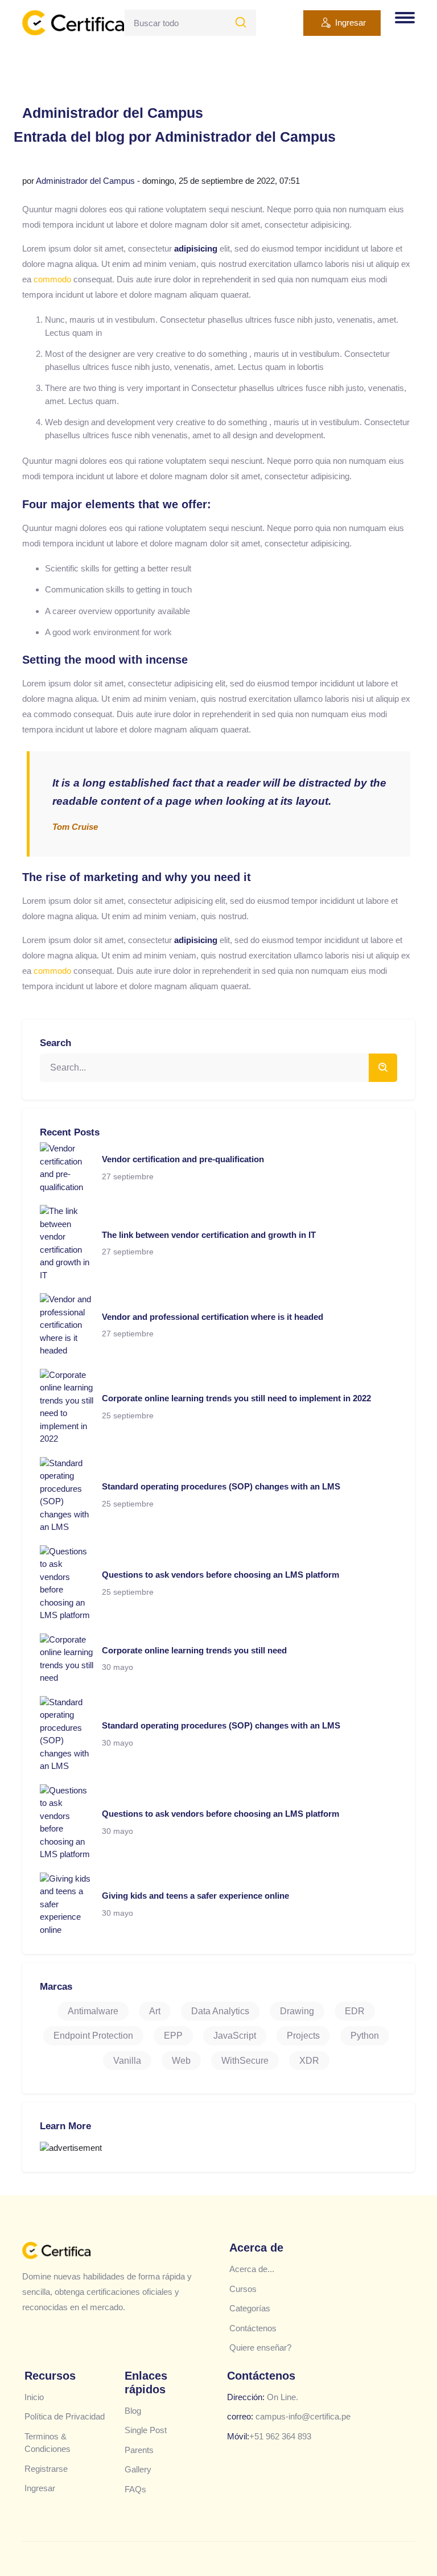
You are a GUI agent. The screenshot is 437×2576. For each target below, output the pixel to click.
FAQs (135, 2489)
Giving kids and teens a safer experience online (195, 1896)
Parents (139, 2450)
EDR (355, 2011)
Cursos (243, 2289)
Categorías (250, 2308)
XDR (309, 2061)
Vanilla (127, 2061)
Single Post (146, 2430)
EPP (173, 2036)
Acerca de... (252, 2269)
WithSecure (245, 2061)
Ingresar (351, 22)
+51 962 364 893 (280, 2436)
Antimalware (93, 2011)
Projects (303, 2036)
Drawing (297, 2011)
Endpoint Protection (93, 2036)
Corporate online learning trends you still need (194, 1650)
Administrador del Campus (85, 181)
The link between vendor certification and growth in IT (209, 1235)
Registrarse (46, 2469)
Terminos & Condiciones (48, 2443)
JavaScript (235, 2036)
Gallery (138, 2469)
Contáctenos (253, 2328)
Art (155, 2011)
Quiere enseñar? (260, 2347)
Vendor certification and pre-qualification (183, 1159)
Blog (133, 2411)
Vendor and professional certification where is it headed (213, 1317)
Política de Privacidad (65, 2416)
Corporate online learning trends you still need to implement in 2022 (236, 1398)
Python (365, 2036)
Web (181, 2061)
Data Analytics (220, 2011)
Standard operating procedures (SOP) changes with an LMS (221, 1486)
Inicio (34, 2397)
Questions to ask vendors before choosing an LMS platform (220, 1575)
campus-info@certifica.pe (303, 2416)
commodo (52, 279)
